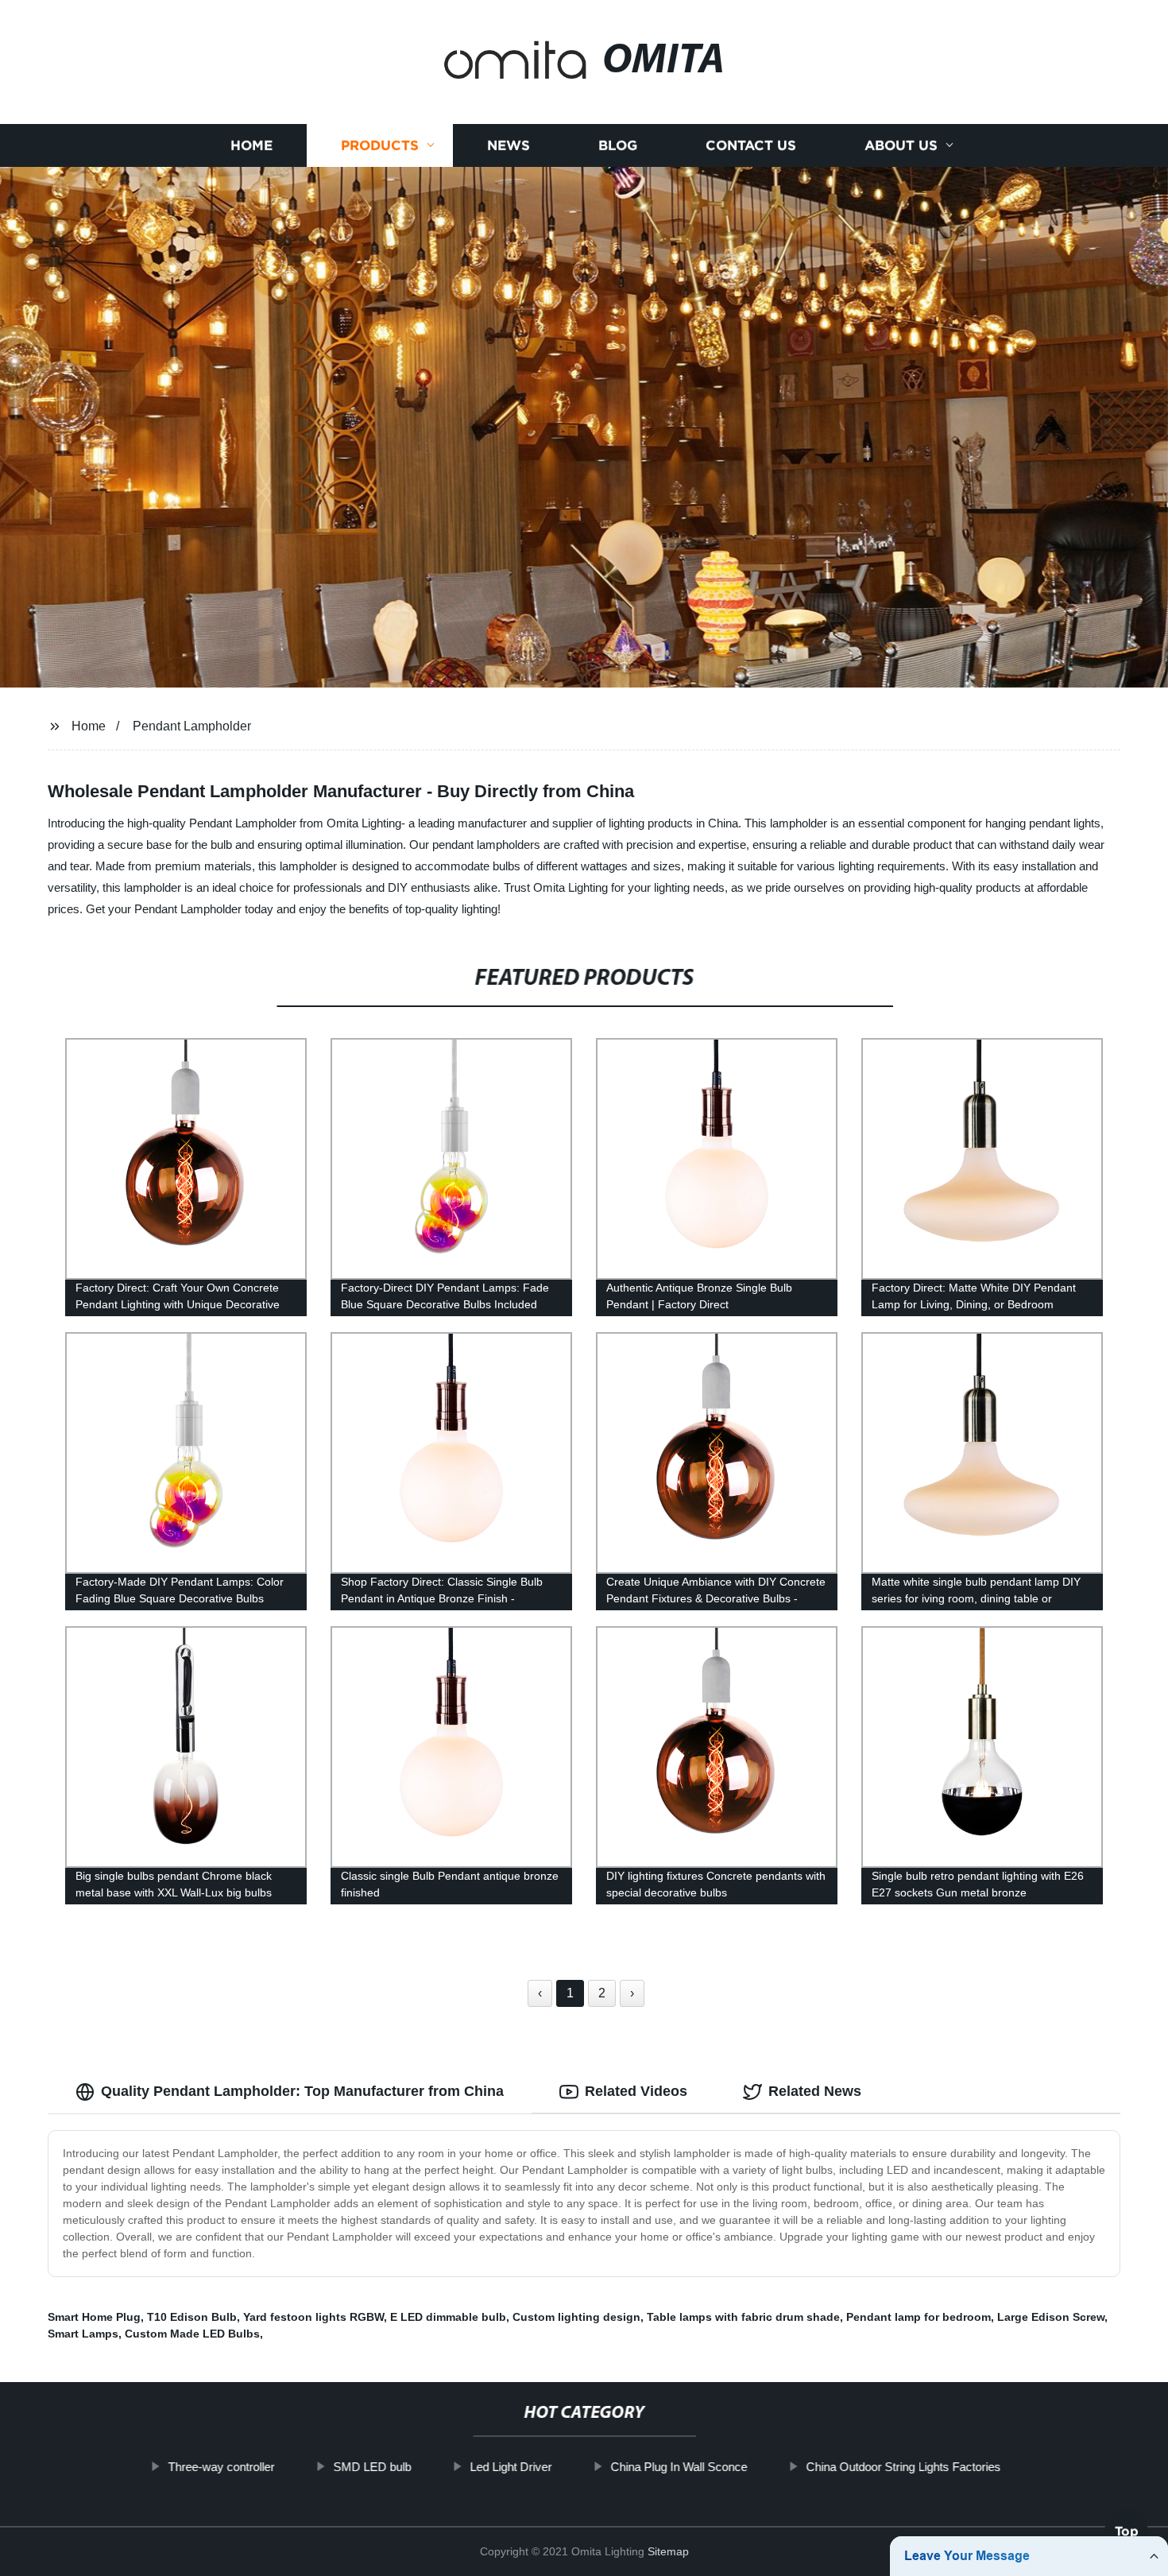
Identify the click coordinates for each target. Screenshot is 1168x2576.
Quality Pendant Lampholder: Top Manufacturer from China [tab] (302, 2091)
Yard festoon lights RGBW (313, 2317)
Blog (618, 145)
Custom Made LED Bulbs (192, 2334)
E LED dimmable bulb (448, 2317)
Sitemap (668, 2551)
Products (380, 145)
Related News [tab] (815, 2091)
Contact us (751, 145)
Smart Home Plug (94, 2317)
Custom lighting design (576, 2317)
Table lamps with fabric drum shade (743, 2317)
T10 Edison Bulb (192, 2317)
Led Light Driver (511, 2467)
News (509, 145)
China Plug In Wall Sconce (679, 2467)
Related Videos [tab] (636, 2091)
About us (901, 145)
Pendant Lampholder (192, 726)
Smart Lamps (83, 2334)
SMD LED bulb (372, 2467)
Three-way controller (221, 2467)
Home (251, 145)
